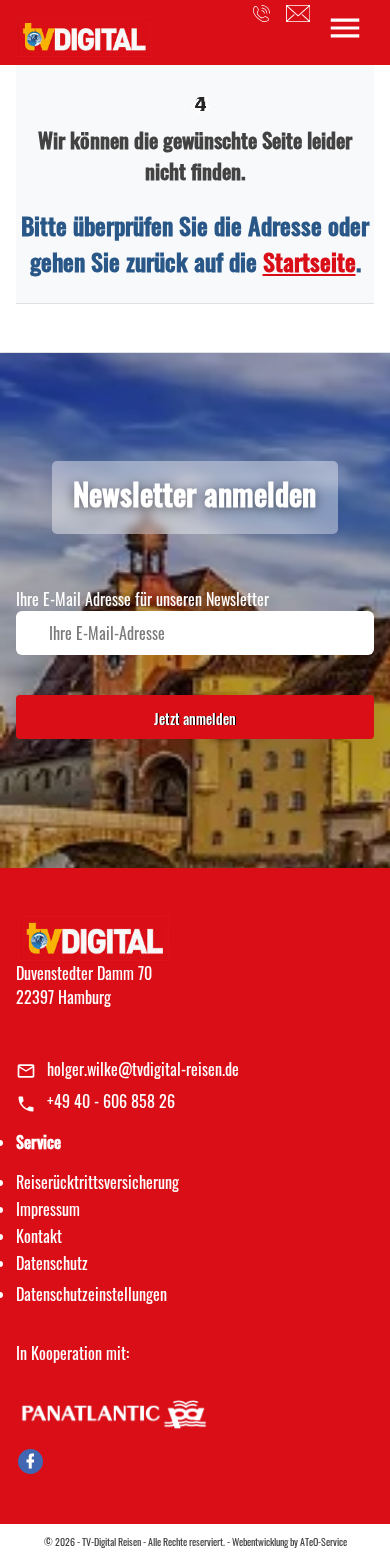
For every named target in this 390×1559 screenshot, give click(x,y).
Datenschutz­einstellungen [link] (91, 1294)
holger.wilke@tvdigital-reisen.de (143, 1069)
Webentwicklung (260, 1541)
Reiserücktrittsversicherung (97, 1182)
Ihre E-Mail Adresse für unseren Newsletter (142, 599)
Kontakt (39, 1236)
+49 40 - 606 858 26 (111, 1101)
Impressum (48, 1209)
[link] (83, 31)
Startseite (309, 261)
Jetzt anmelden (195, 718)
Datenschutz (52, 1263)
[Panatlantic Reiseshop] (113, 1411)
